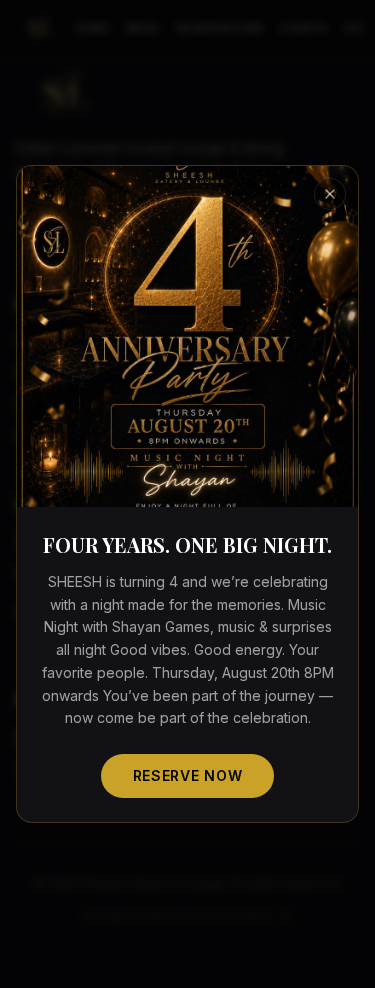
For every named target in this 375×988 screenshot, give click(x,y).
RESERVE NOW (188, 775)
